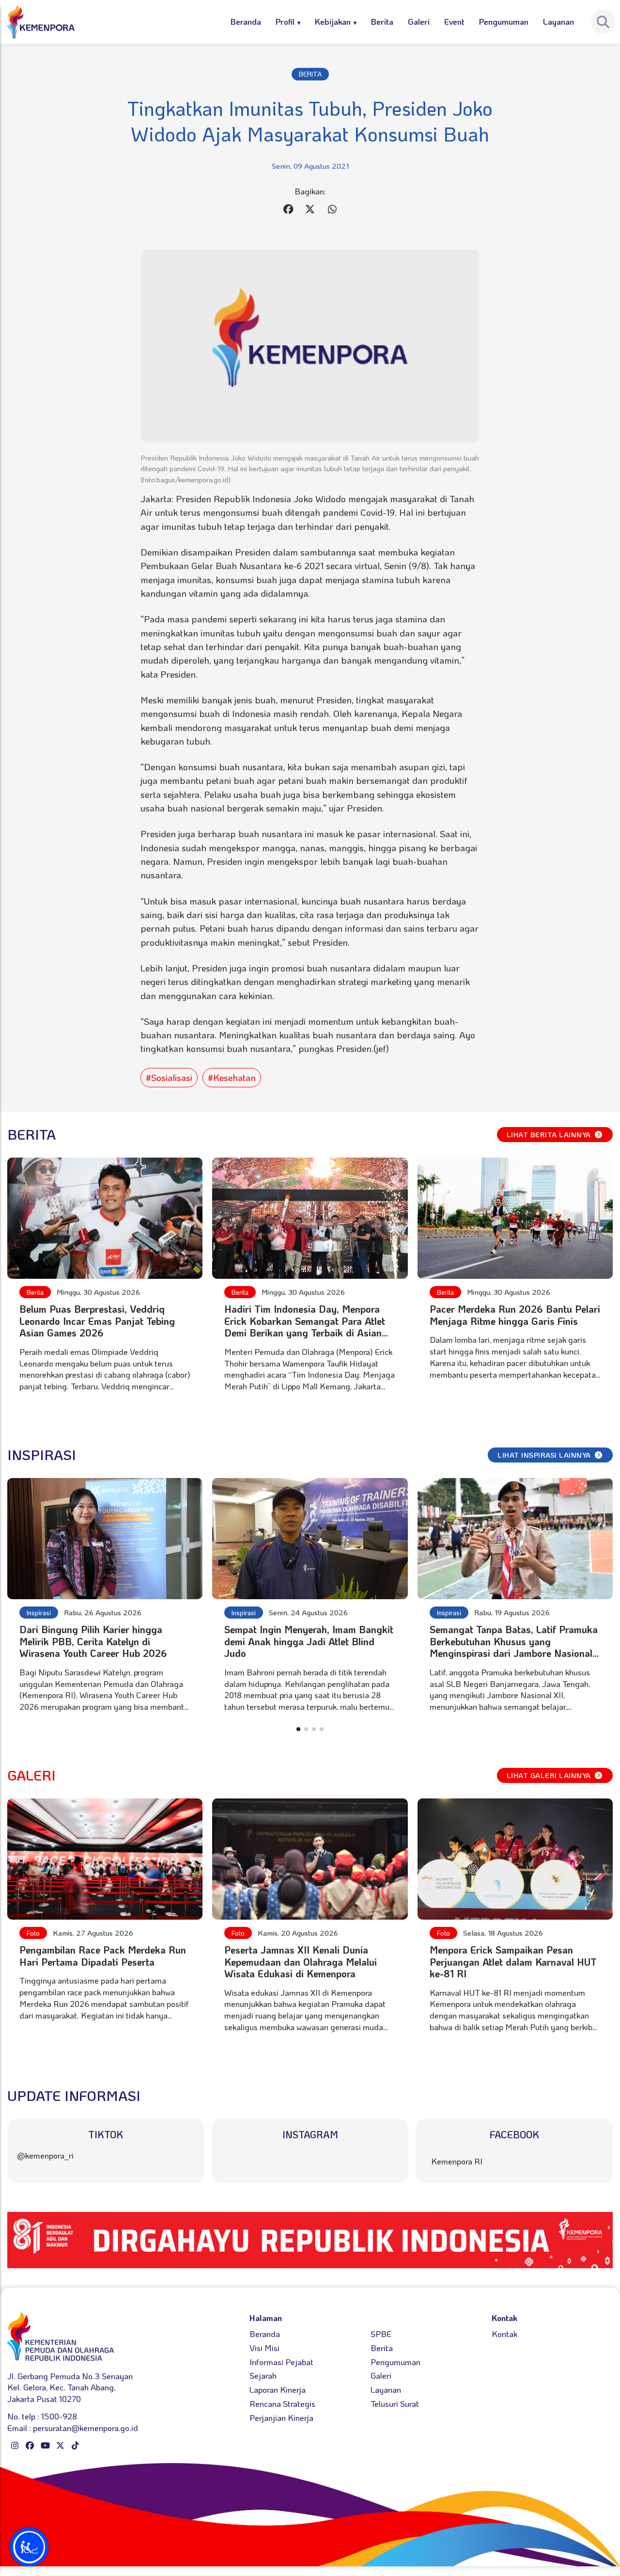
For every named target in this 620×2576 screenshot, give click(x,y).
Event (454, 21)
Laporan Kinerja (278, 2389)
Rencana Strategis (282, 2403)
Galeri (419, 21)
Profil (285, 21)
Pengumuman (504, 21)
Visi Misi (264, 2348)
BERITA (310, 74)
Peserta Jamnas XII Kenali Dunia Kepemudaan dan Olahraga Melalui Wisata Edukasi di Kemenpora (301, 1962)
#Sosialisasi (169, 1077)
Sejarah (263, 2375)
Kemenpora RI (457, 2161)
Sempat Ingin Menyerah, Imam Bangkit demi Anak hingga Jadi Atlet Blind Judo (309, 1641)
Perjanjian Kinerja (281, 2417)
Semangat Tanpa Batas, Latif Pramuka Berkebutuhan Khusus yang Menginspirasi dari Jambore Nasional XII (514, 1647)
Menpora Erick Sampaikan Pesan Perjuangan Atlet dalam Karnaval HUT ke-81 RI (513, 1962)
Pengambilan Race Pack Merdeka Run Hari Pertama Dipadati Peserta (103, 1956)
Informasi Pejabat (281, 2362)
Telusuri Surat (395, 2403)
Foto (33, 1933)
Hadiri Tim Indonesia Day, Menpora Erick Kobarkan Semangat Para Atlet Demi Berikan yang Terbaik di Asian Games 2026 (305, 1327)
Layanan (558, 21)
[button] (298, 1729)
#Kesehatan (232, 1077)
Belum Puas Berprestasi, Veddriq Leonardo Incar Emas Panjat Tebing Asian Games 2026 (97, 1321)
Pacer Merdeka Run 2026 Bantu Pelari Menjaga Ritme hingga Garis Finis (515, 1315)
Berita (382, 21)
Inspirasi (39, 1613)
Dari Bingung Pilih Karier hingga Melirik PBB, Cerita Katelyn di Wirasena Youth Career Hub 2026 (93, 1641)
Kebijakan (333, 21)
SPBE (381, 2334)
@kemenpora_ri (45, 2155)
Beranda (246, 21)
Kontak (504, 2334)
